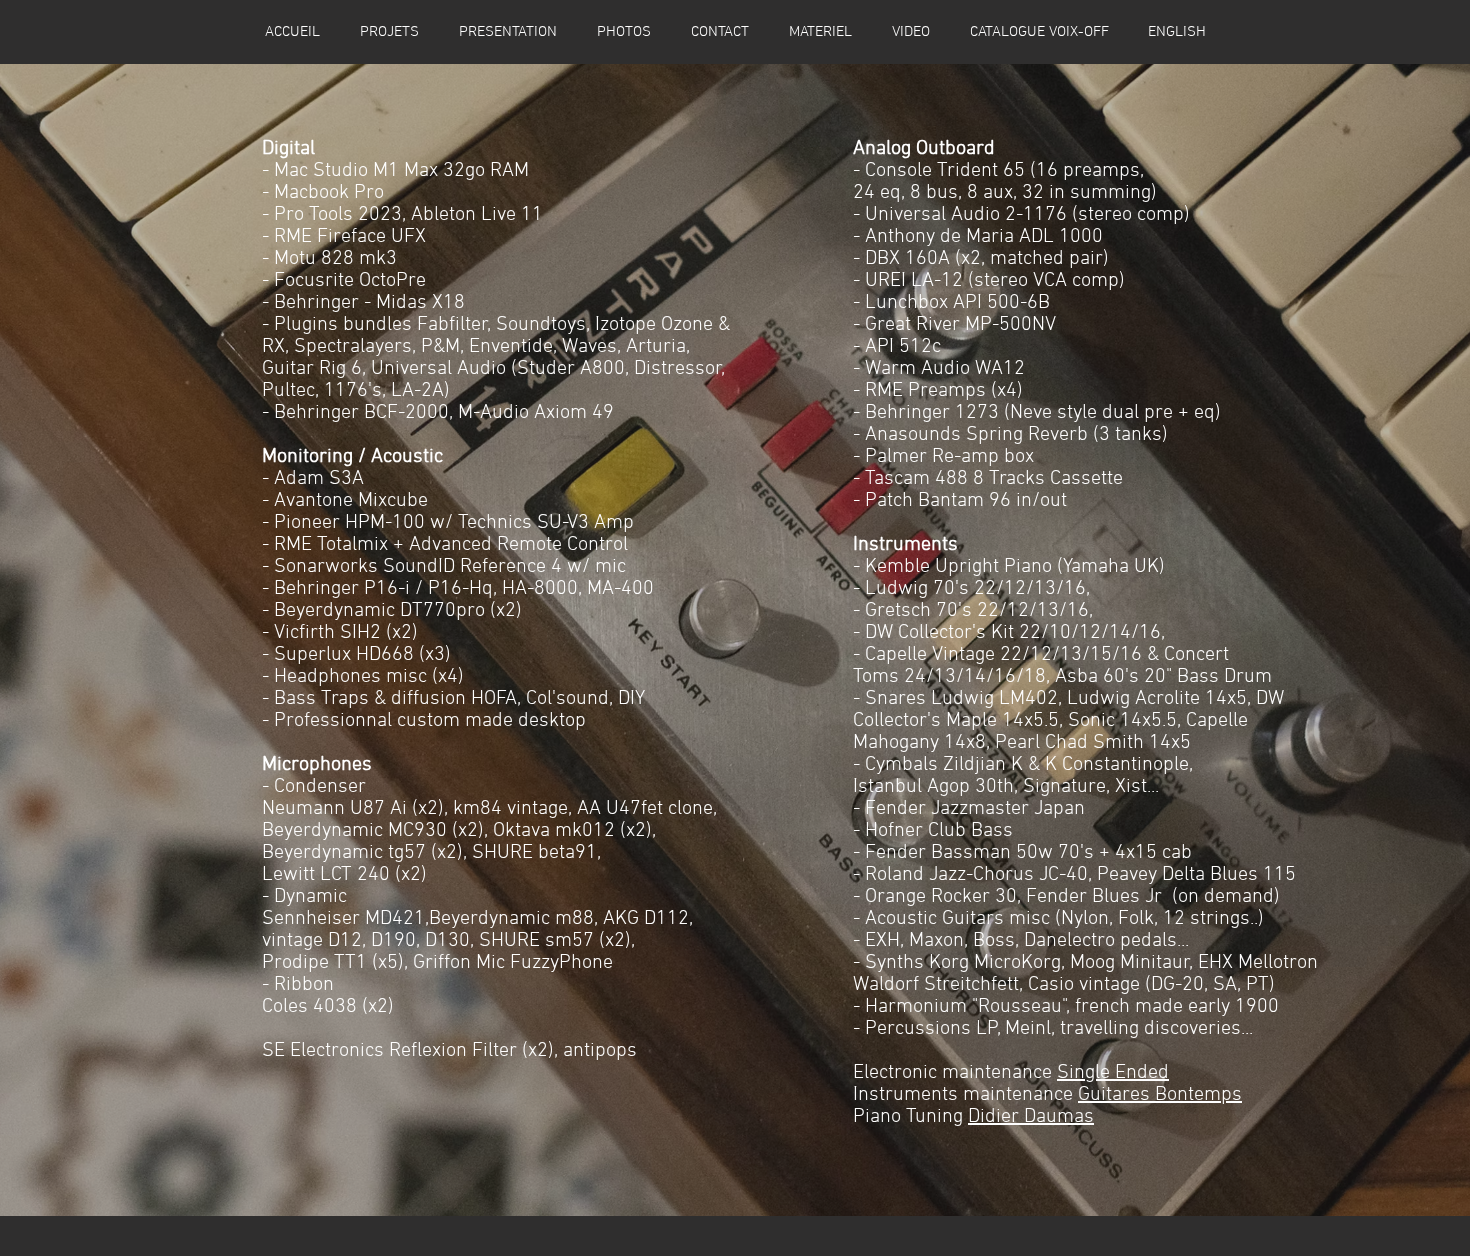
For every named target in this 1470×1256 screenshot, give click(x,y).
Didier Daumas (1031, 1117)
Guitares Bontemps (1160, 1095)
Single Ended (1113, 1073)
